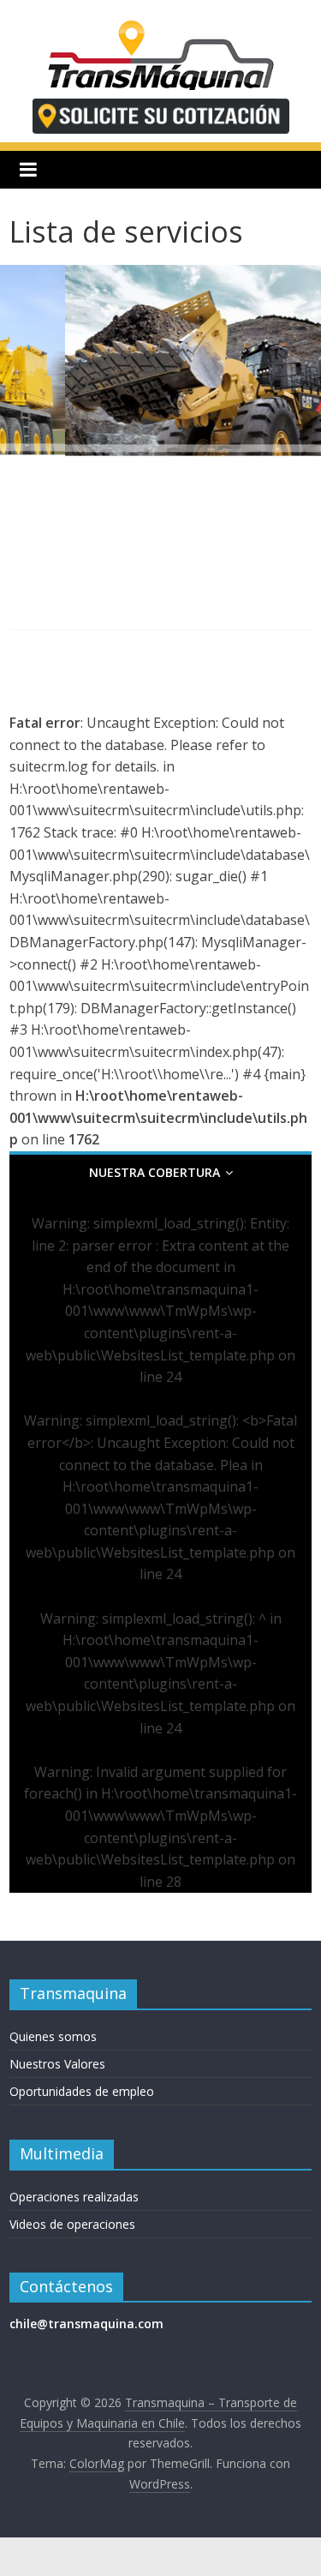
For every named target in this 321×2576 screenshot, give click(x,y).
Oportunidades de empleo (82, 2091)
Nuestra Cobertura (155, 1172)
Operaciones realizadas (74, 2197)
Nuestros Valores (57, 2064)
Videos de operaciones (72, 2224)
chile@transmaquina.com (86, 2324)
